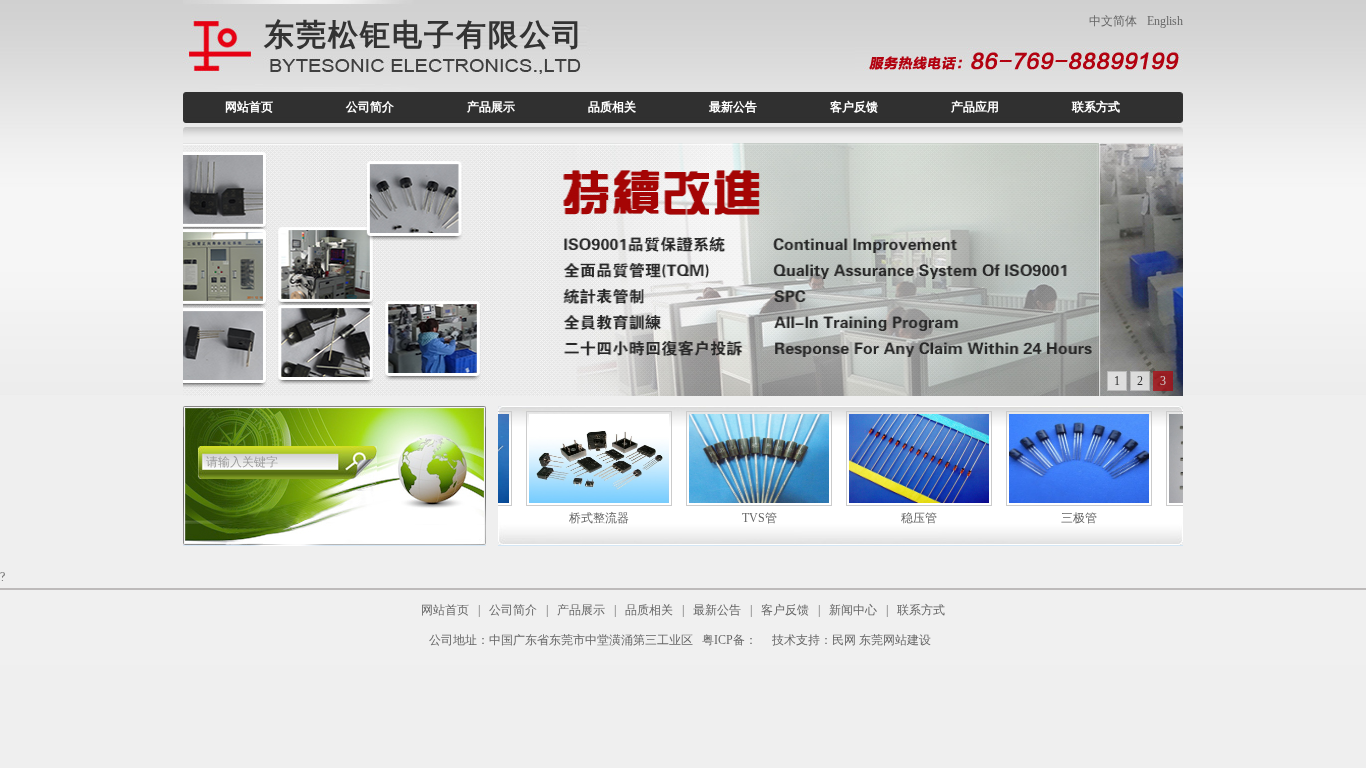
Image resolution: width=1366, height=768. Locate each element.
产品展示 (491, 107)
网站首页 (249, 107)
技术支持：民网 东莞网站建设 (851, 640)
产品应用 (975, 107)
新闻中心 (853, 610)
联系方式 (1096, 107)
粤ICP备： (729, 640)
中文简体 (1113, 21)
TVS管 (711, 518)
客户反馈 (854, 107)
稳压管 (871, 518)
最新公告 (733, 107)
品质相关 (612, 107)
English (1165, 21)
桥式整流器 (551, 518)
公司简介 (370, 107)
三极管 (1031, 518)
